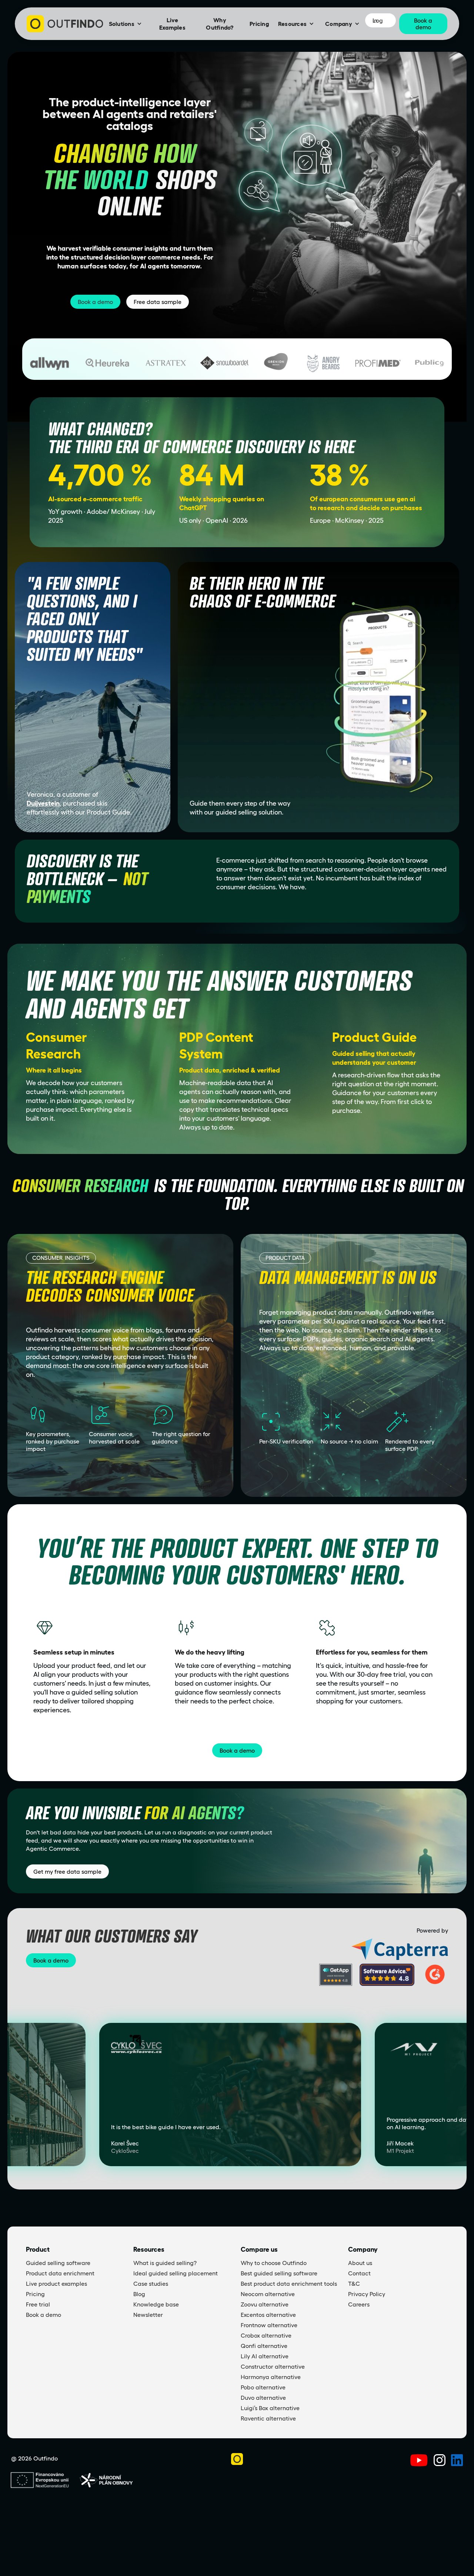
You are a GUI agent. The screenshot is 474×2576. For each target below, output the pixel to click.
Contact (359, 2273)
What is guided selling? (165, 2263)
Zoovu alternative (265, 2304)
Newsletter (148, 2315)
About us (360, 2263)
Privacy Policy (367, 2294)
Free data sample (158, 302)
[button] (125, 24)
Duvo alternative (263, 2398)
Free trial (38, 2304)
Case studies (151, 2284)
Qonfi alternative (264, 2346)
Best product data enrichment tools (289, 2284)
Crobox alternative (266, 2335)
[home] (65, 24)
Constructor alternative (273, 2366)
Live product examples (56, 2284)
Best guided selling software (279, 2273)
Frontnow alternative (269, 2325)
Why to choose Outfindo (274, 2263)
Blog (139, 2294)
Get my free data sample (67, 1871)
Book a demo (95, 302)
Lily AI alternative (265, 2356)
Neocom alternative (268, 2294)
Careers (359, 2304)
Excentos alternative (268, 2315)
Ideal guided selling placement (176, 2273)
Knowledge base (156, 2304)
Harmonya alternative (271, 2377)
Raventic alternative (268, 2418)
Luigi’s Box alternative (270, 2408)
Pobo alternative (263, 2387)
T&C (354, 2284)
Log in (378, 20)
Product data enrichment (60, 2273)
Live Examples (172, 24)
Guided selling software (58, 2263)
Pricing (259, 24)
